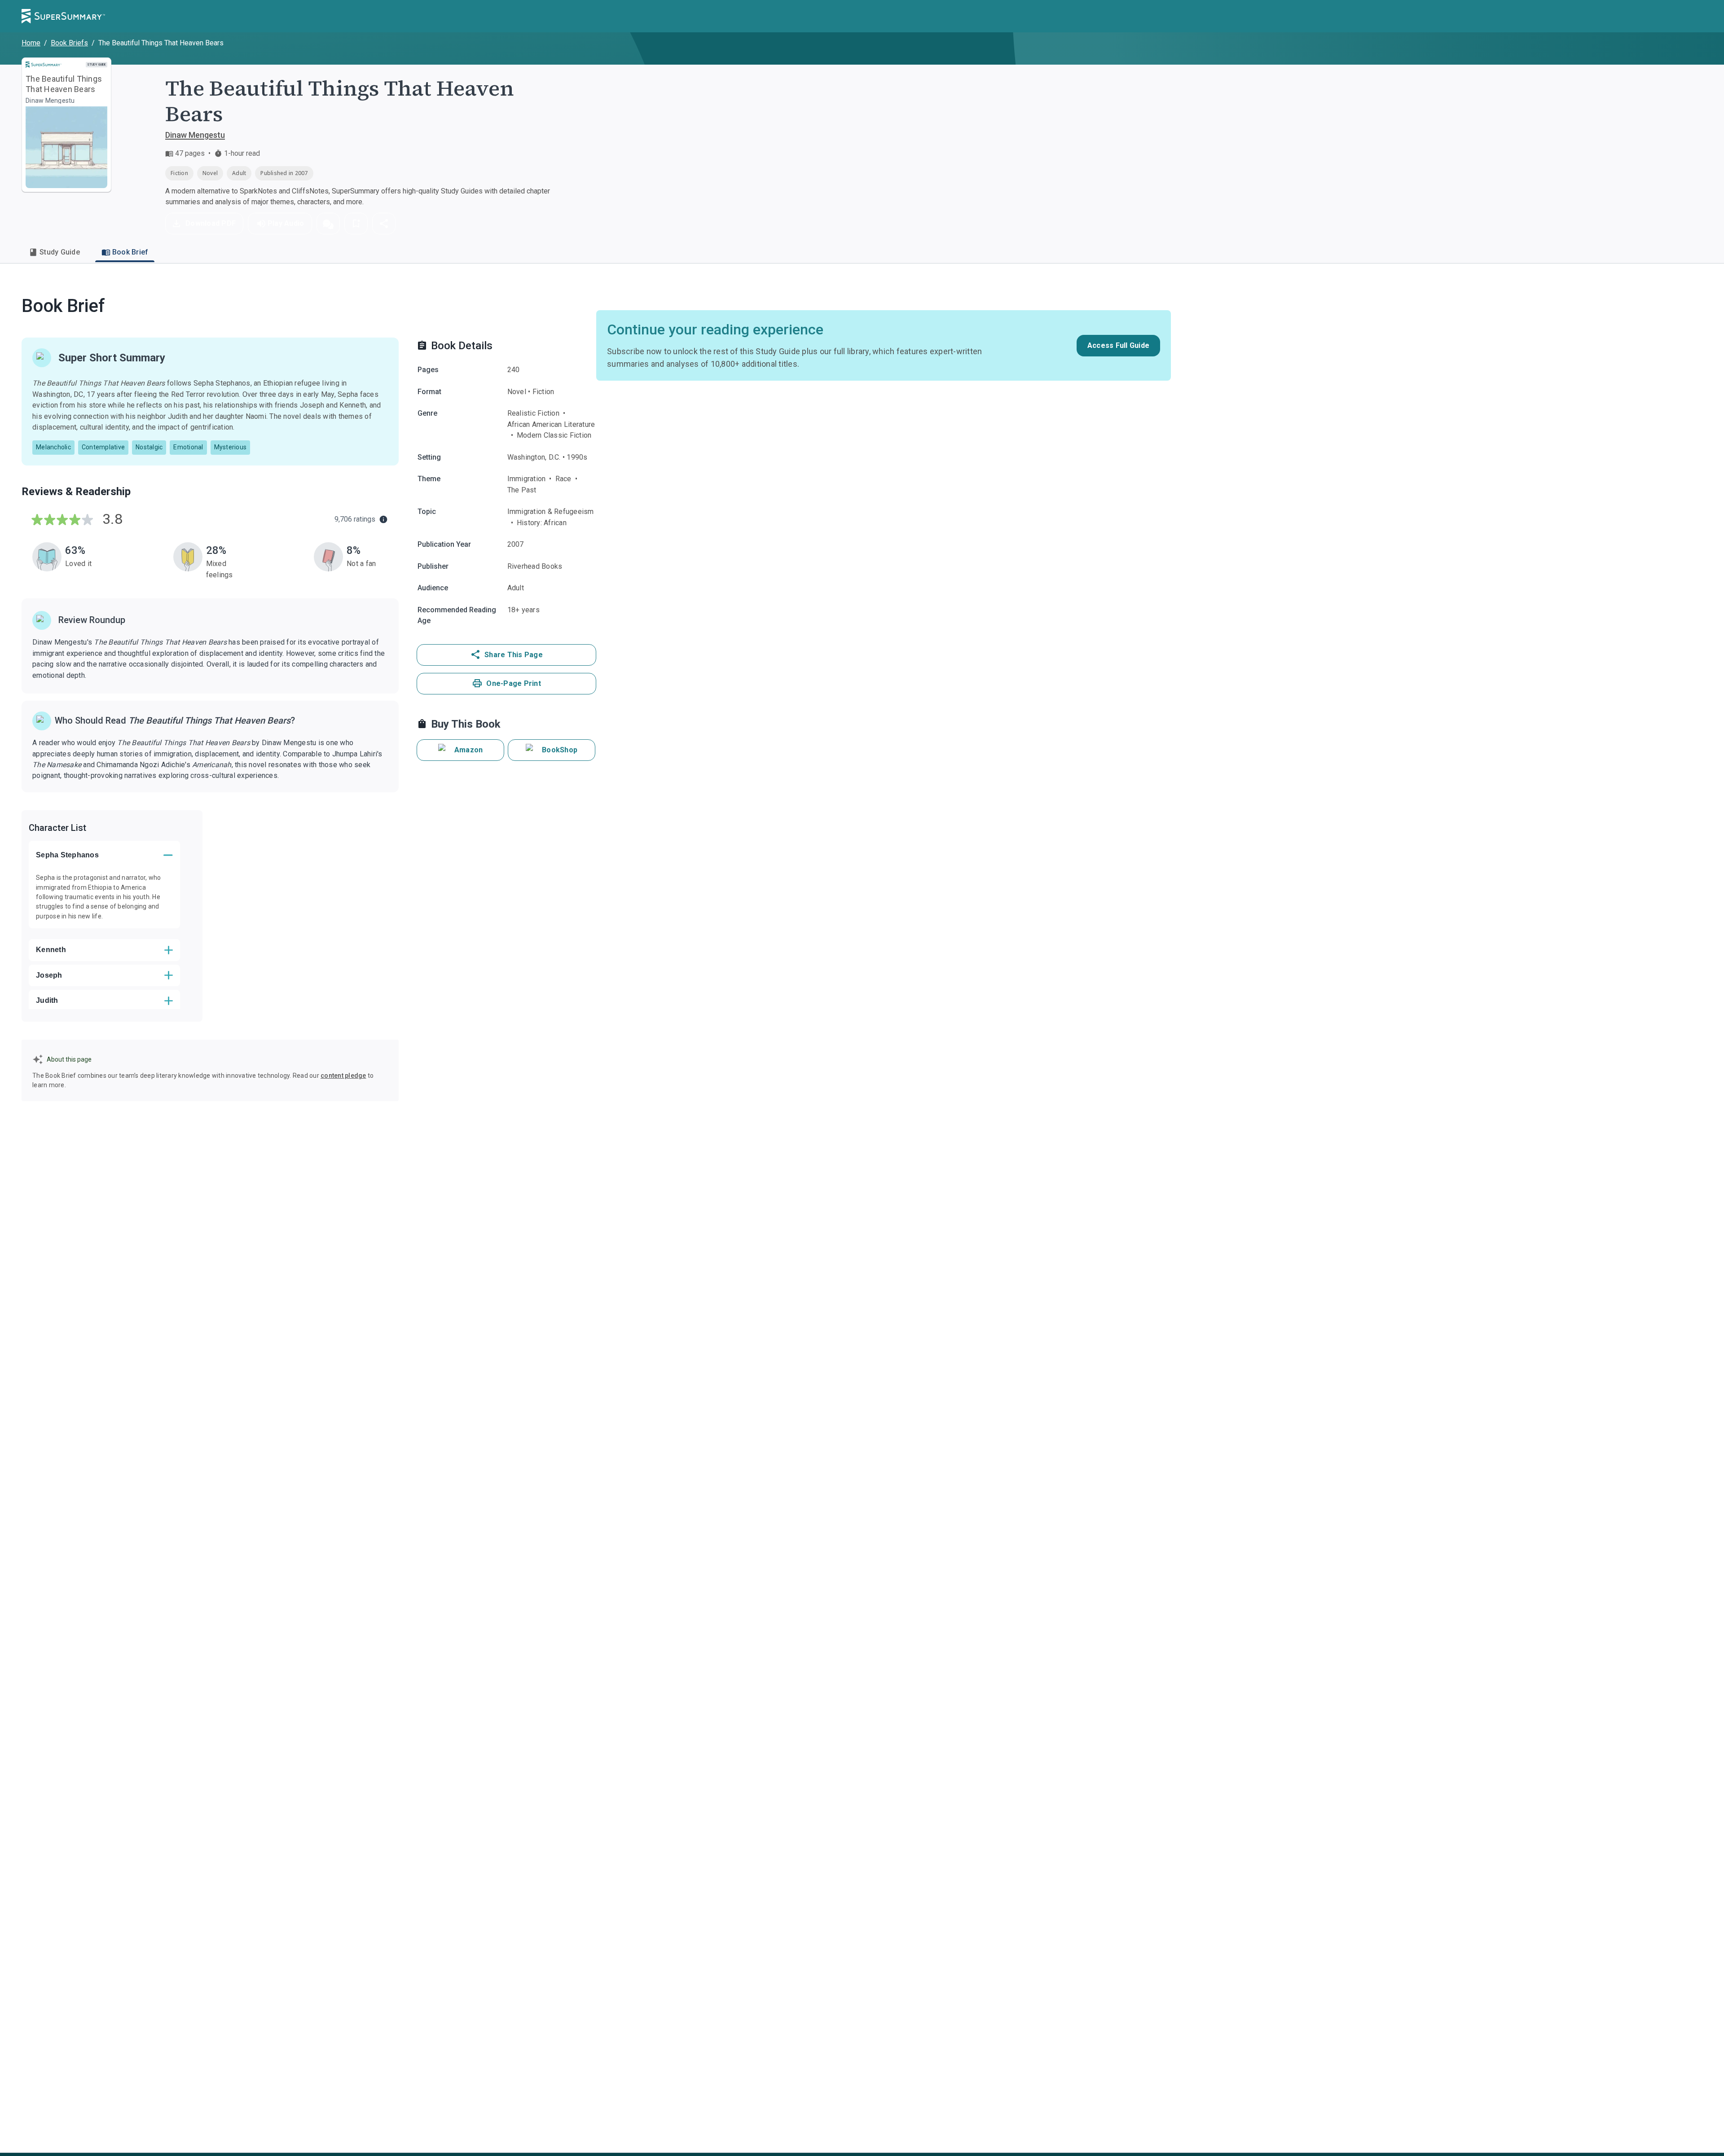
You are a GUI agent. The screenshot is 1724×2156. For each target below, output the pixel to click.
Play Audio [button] (286, 223)
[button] (328, 224)
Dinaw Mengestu (195, 135)
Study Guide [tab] (60, 252)
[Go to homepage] (63, 16)
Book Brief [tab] (130, 252)
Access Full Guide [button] (1118, 345)
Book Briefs (69, 43)
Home (31, 43)
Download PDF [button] (211, 223)
